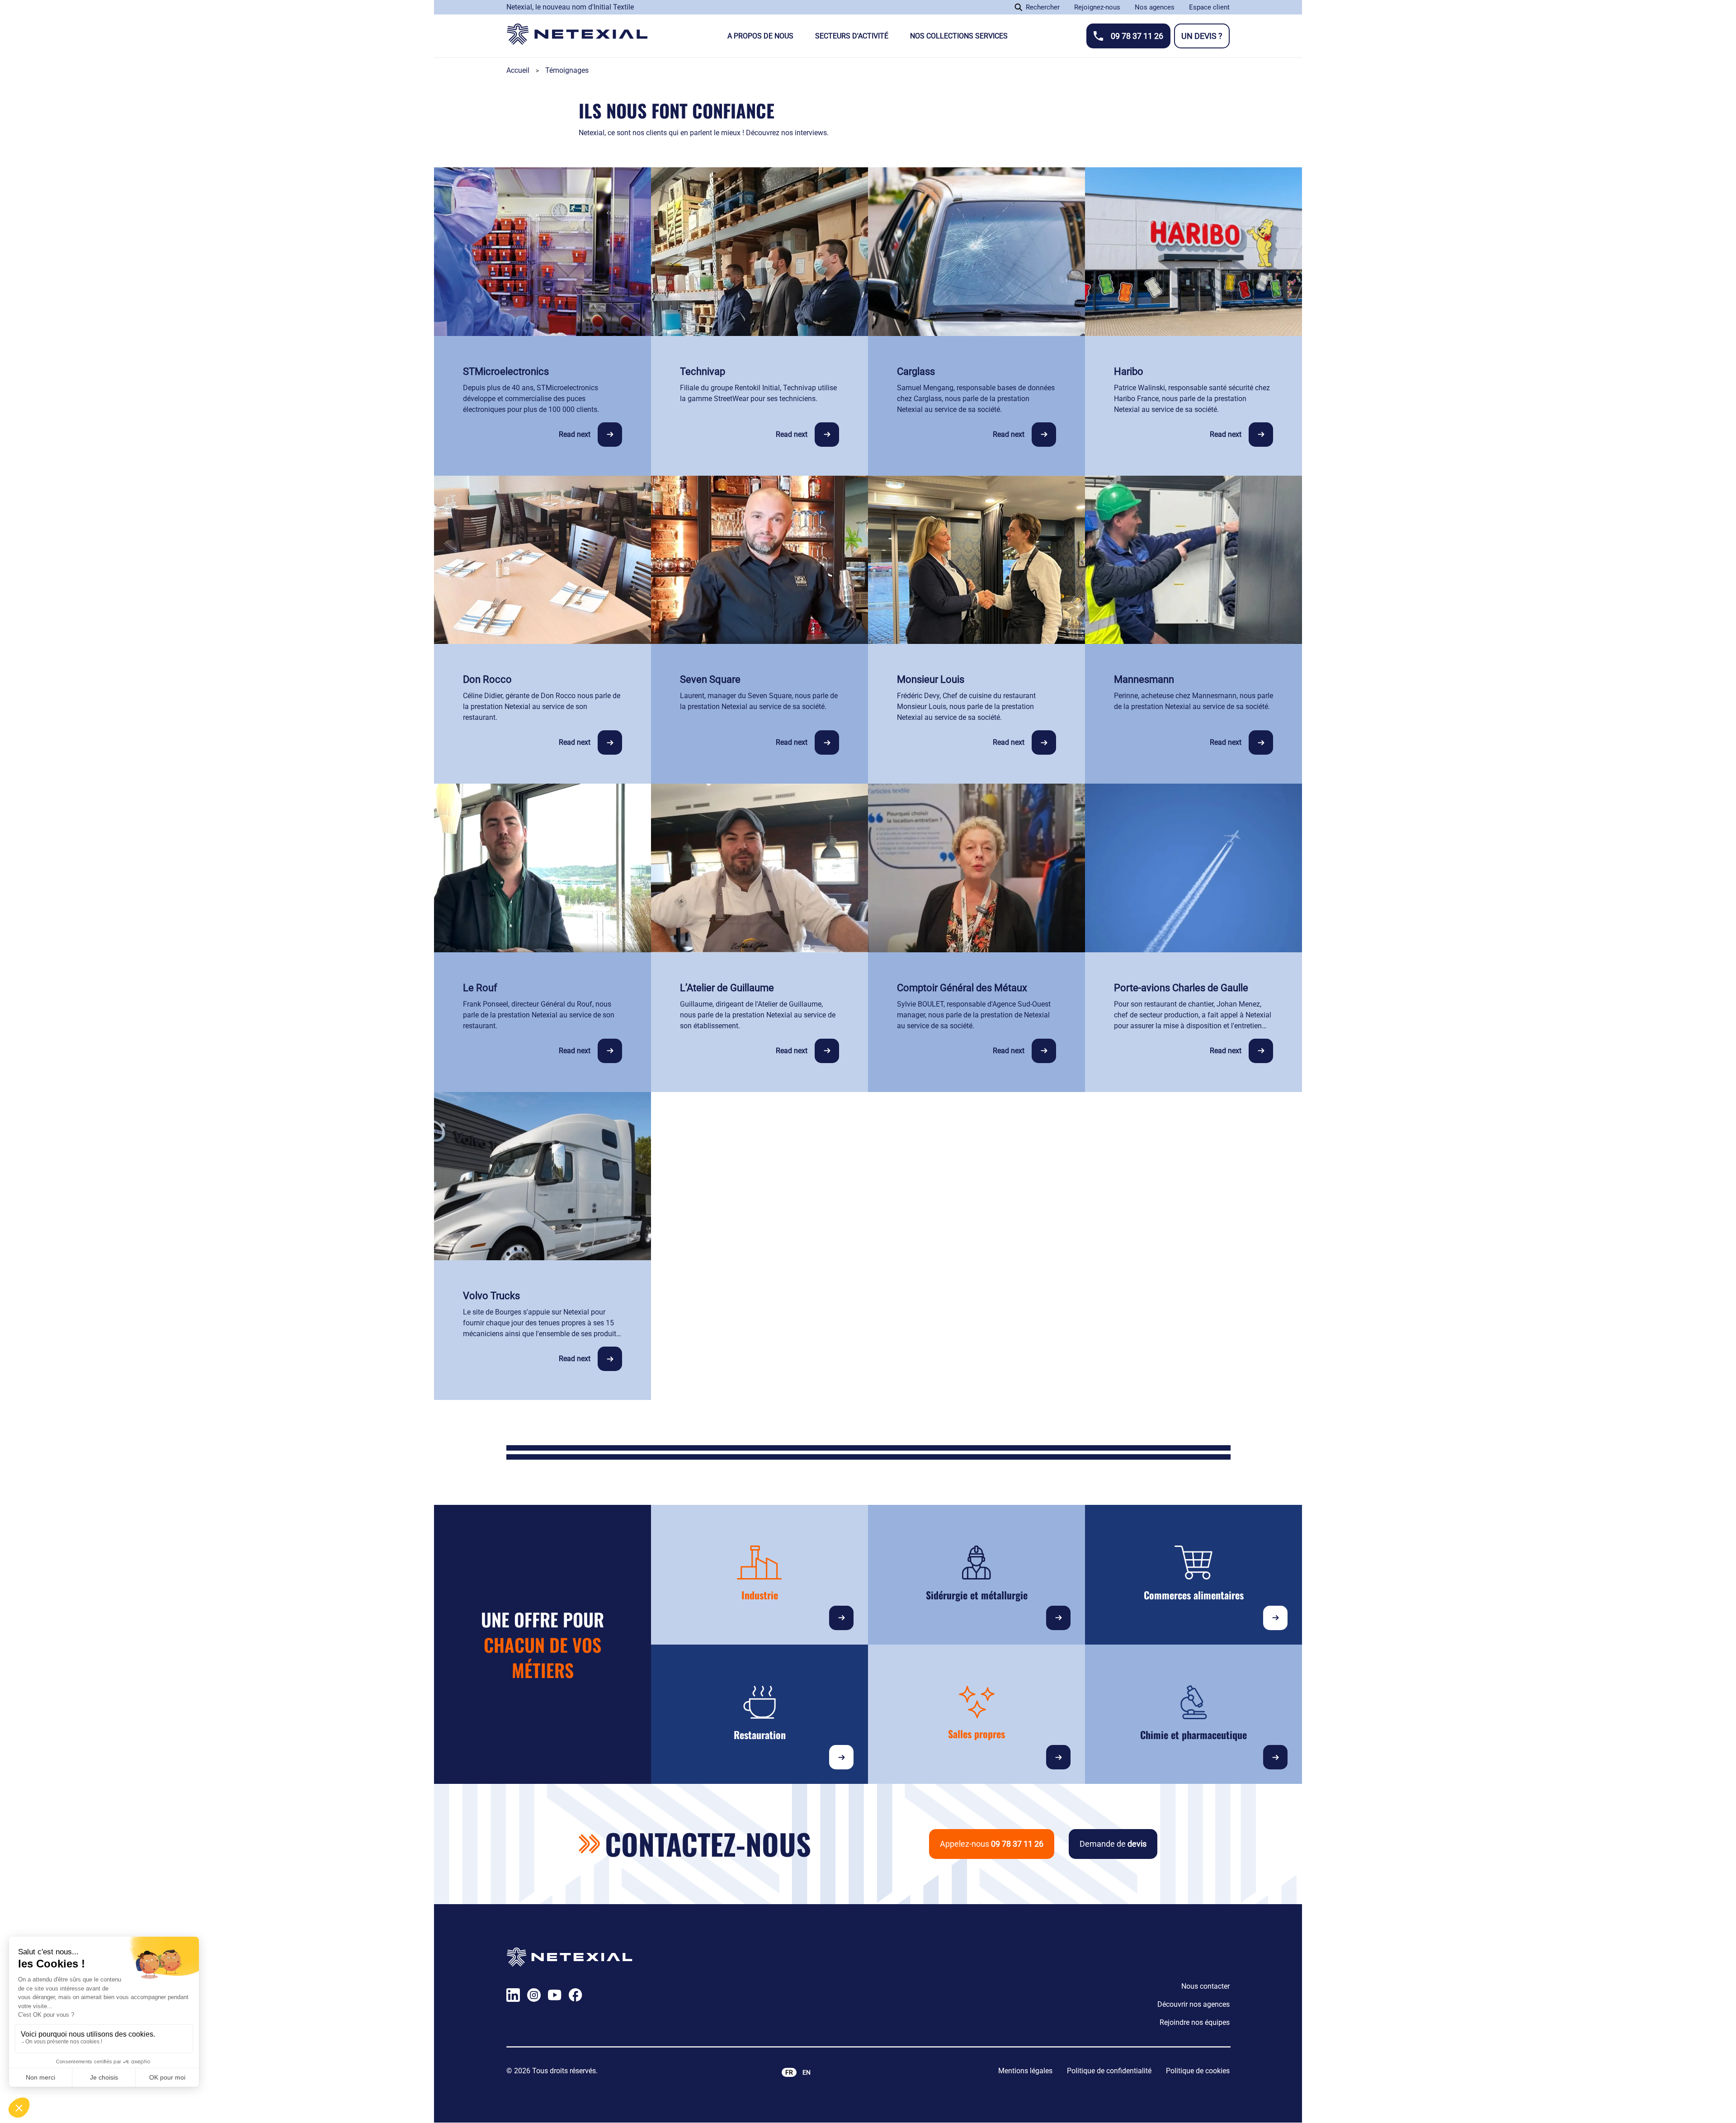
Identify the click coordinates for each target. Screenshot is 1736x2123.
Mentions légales (1025, 2071)
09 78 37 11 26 (1137, 36)
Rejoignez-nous (1097, 7)
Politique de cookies (1198, 2071)
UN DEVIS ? (1202, 36)
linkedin (513, 1995)
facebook (576, 1995)
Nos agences (1155, 7)
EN (807, 2072)
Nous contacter (1205, 1986)
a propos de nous (760, 36)
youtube (555, 1995)
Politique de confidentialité (1109, 2071)
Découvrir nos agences (1193, 2004)
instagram (534, 1995)
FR (789, 2072)
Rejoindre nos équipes (1195, 2022)
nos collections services (959, 36)
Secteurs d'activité (852, 36)
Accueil (518, 70)
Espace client (1209, 7)
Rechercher (1043, 7)
